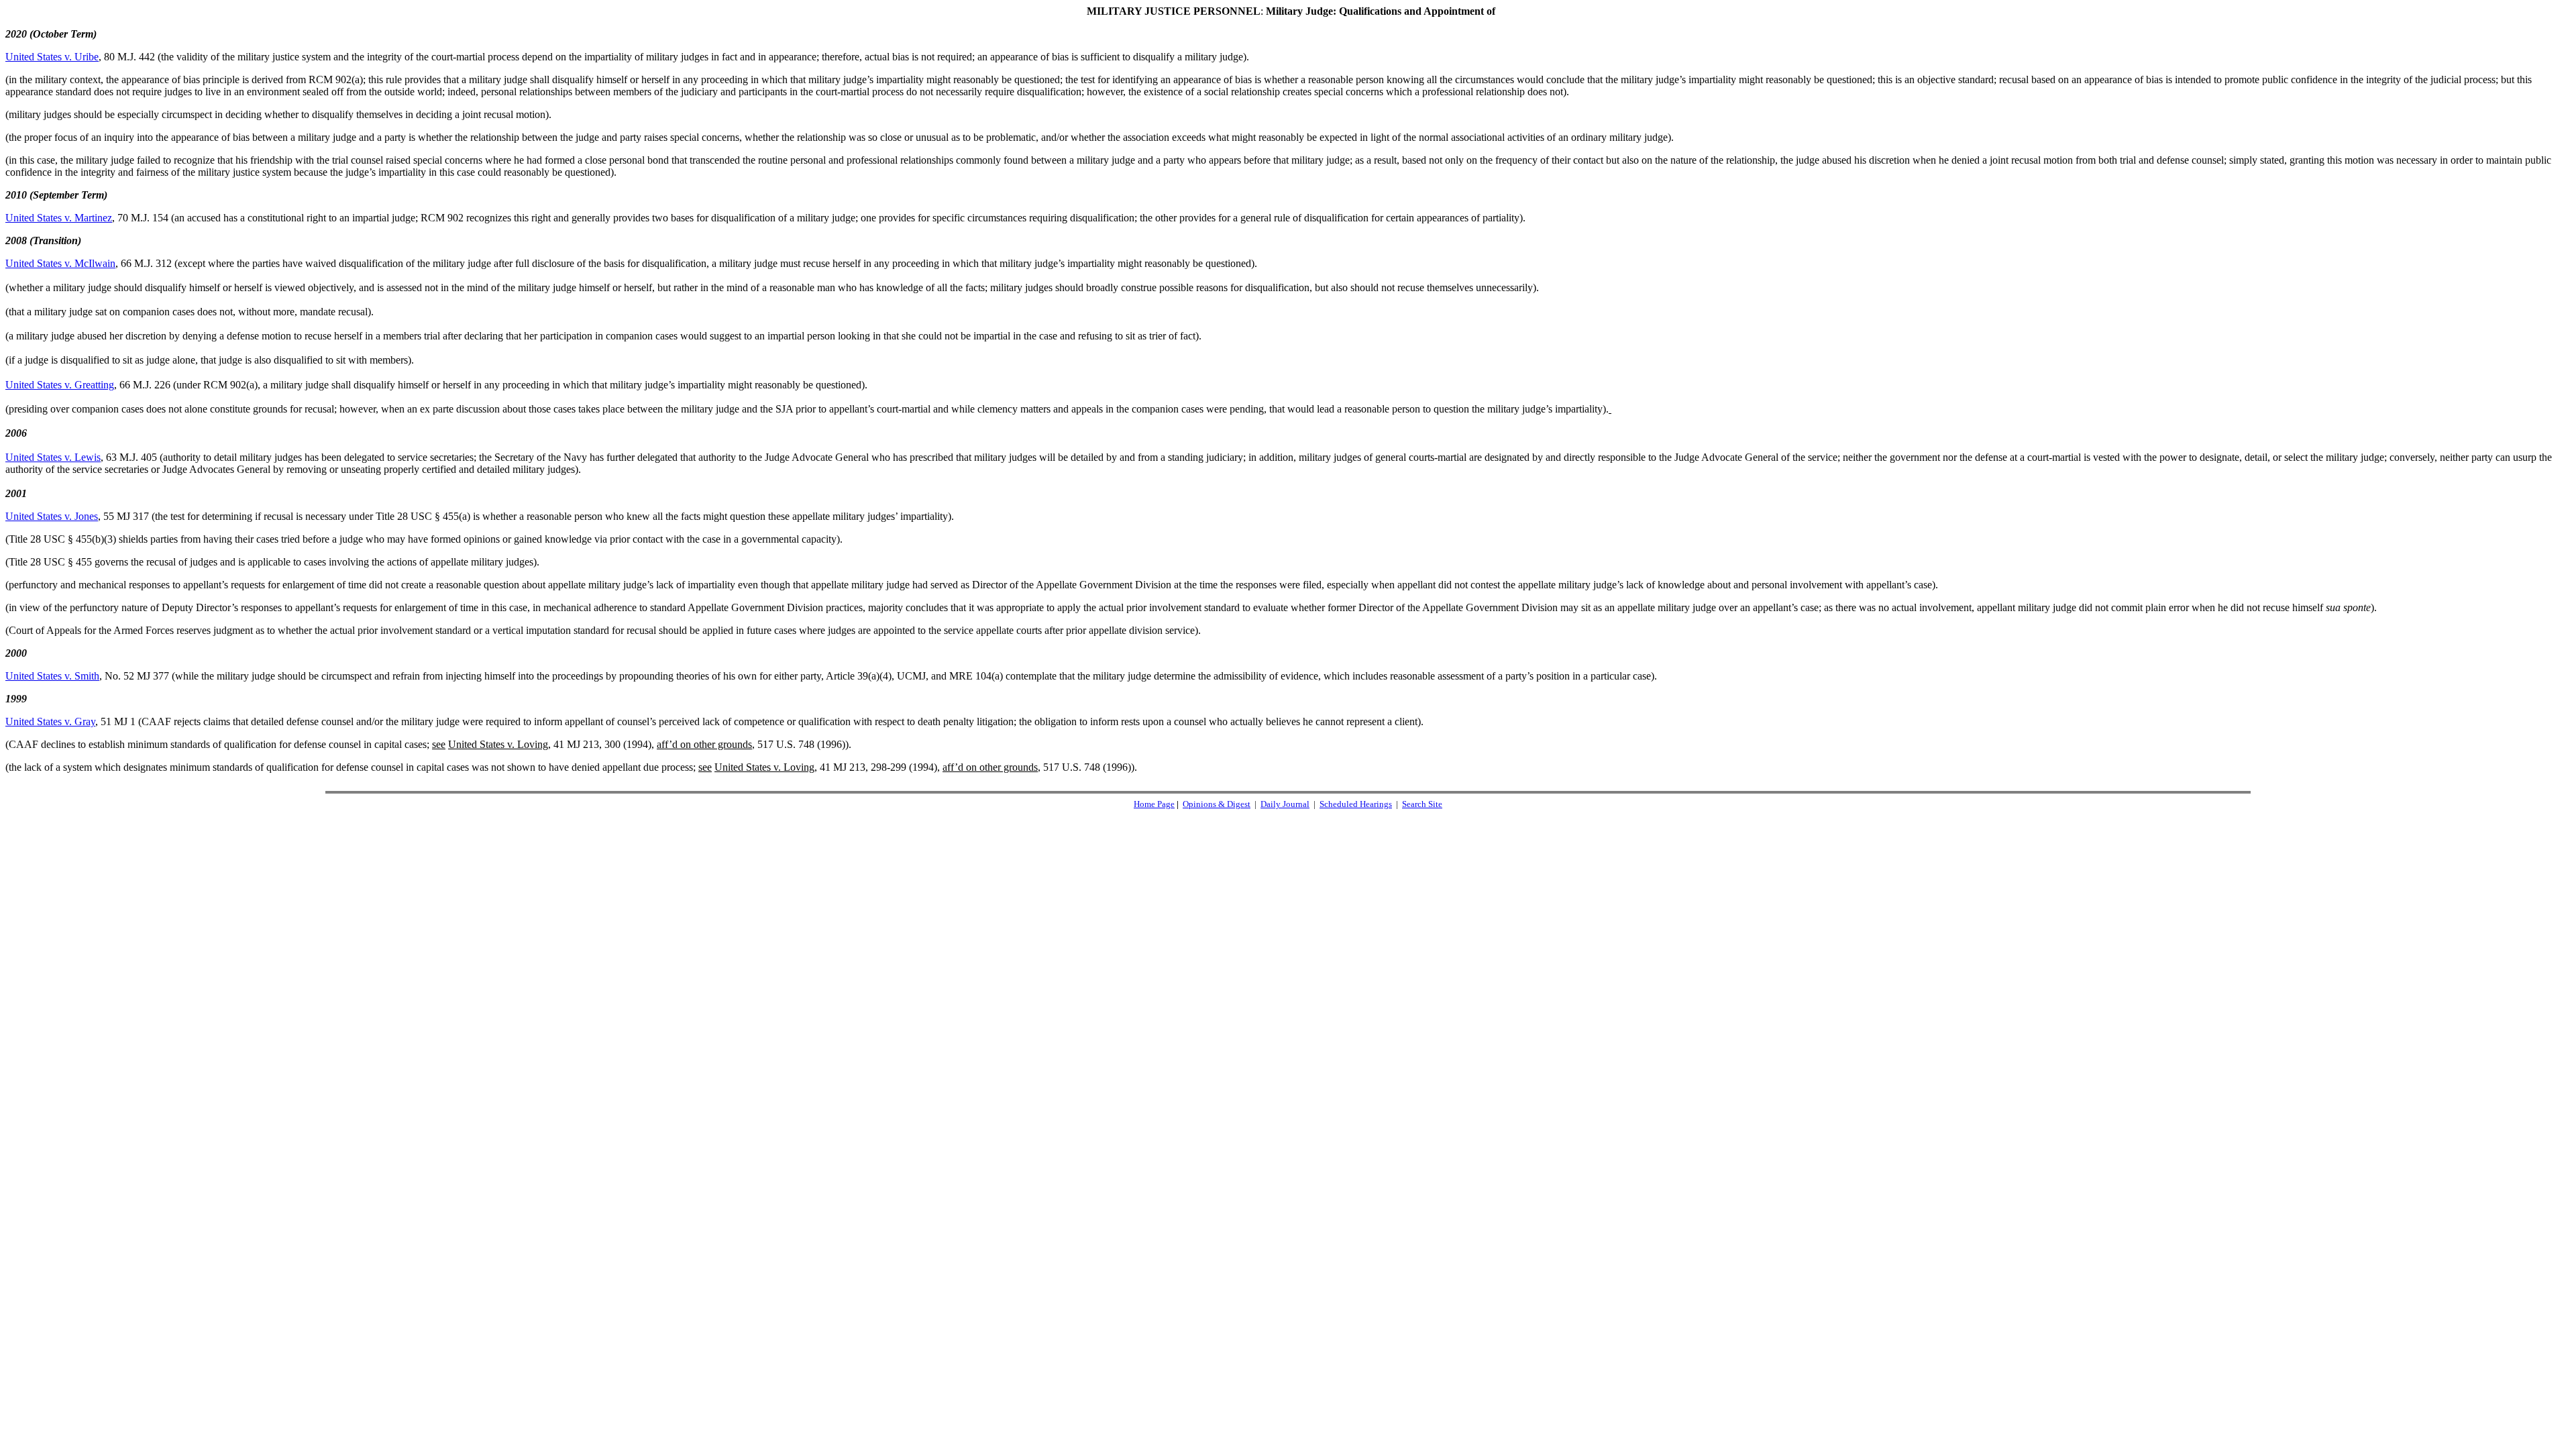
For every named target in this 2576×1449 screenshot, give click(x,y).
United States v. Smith (52, 676)
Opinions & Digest (1217, 804)
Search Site (1422, 804)
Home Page (1154, 804)
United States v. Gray (50, 721)
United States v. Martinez (59, 218)
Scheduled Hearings (1356, 804)
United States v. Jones (52, 516)
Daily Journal (1285, 804)
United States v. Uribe (52, 57)
